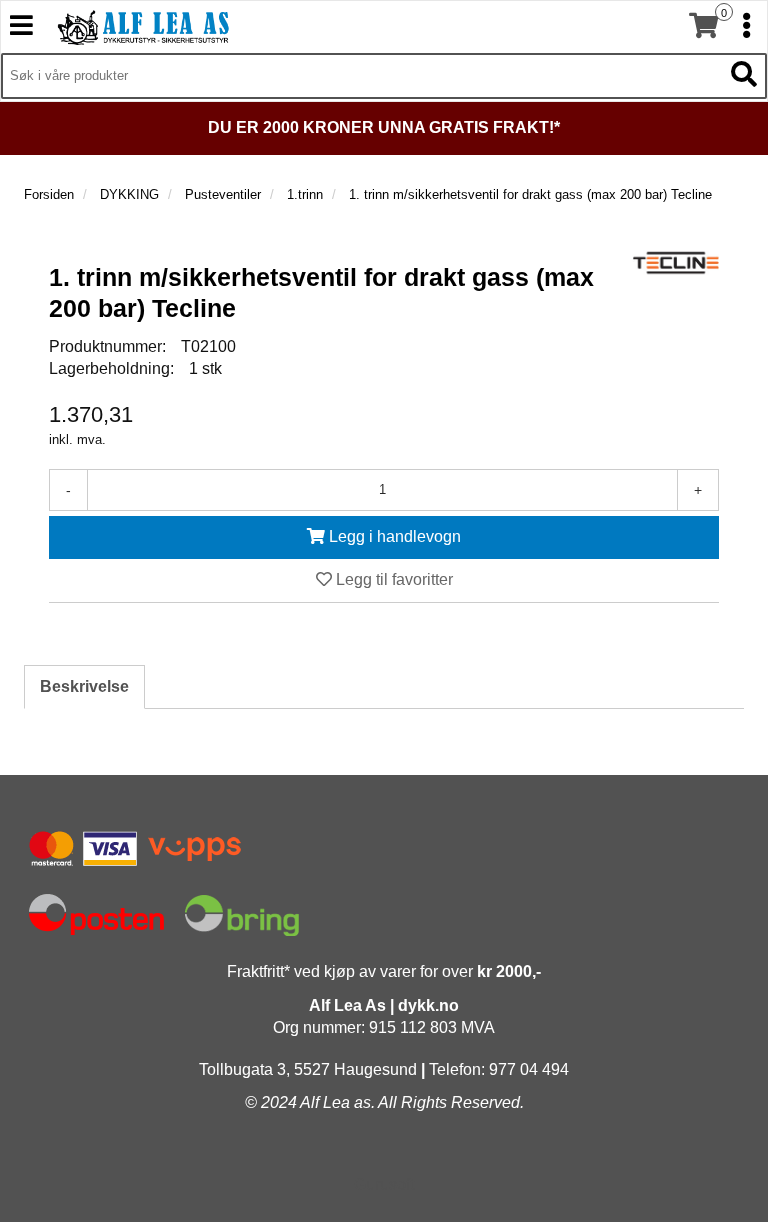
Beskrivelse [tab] (84, 686)
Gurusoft (384, 1184)
